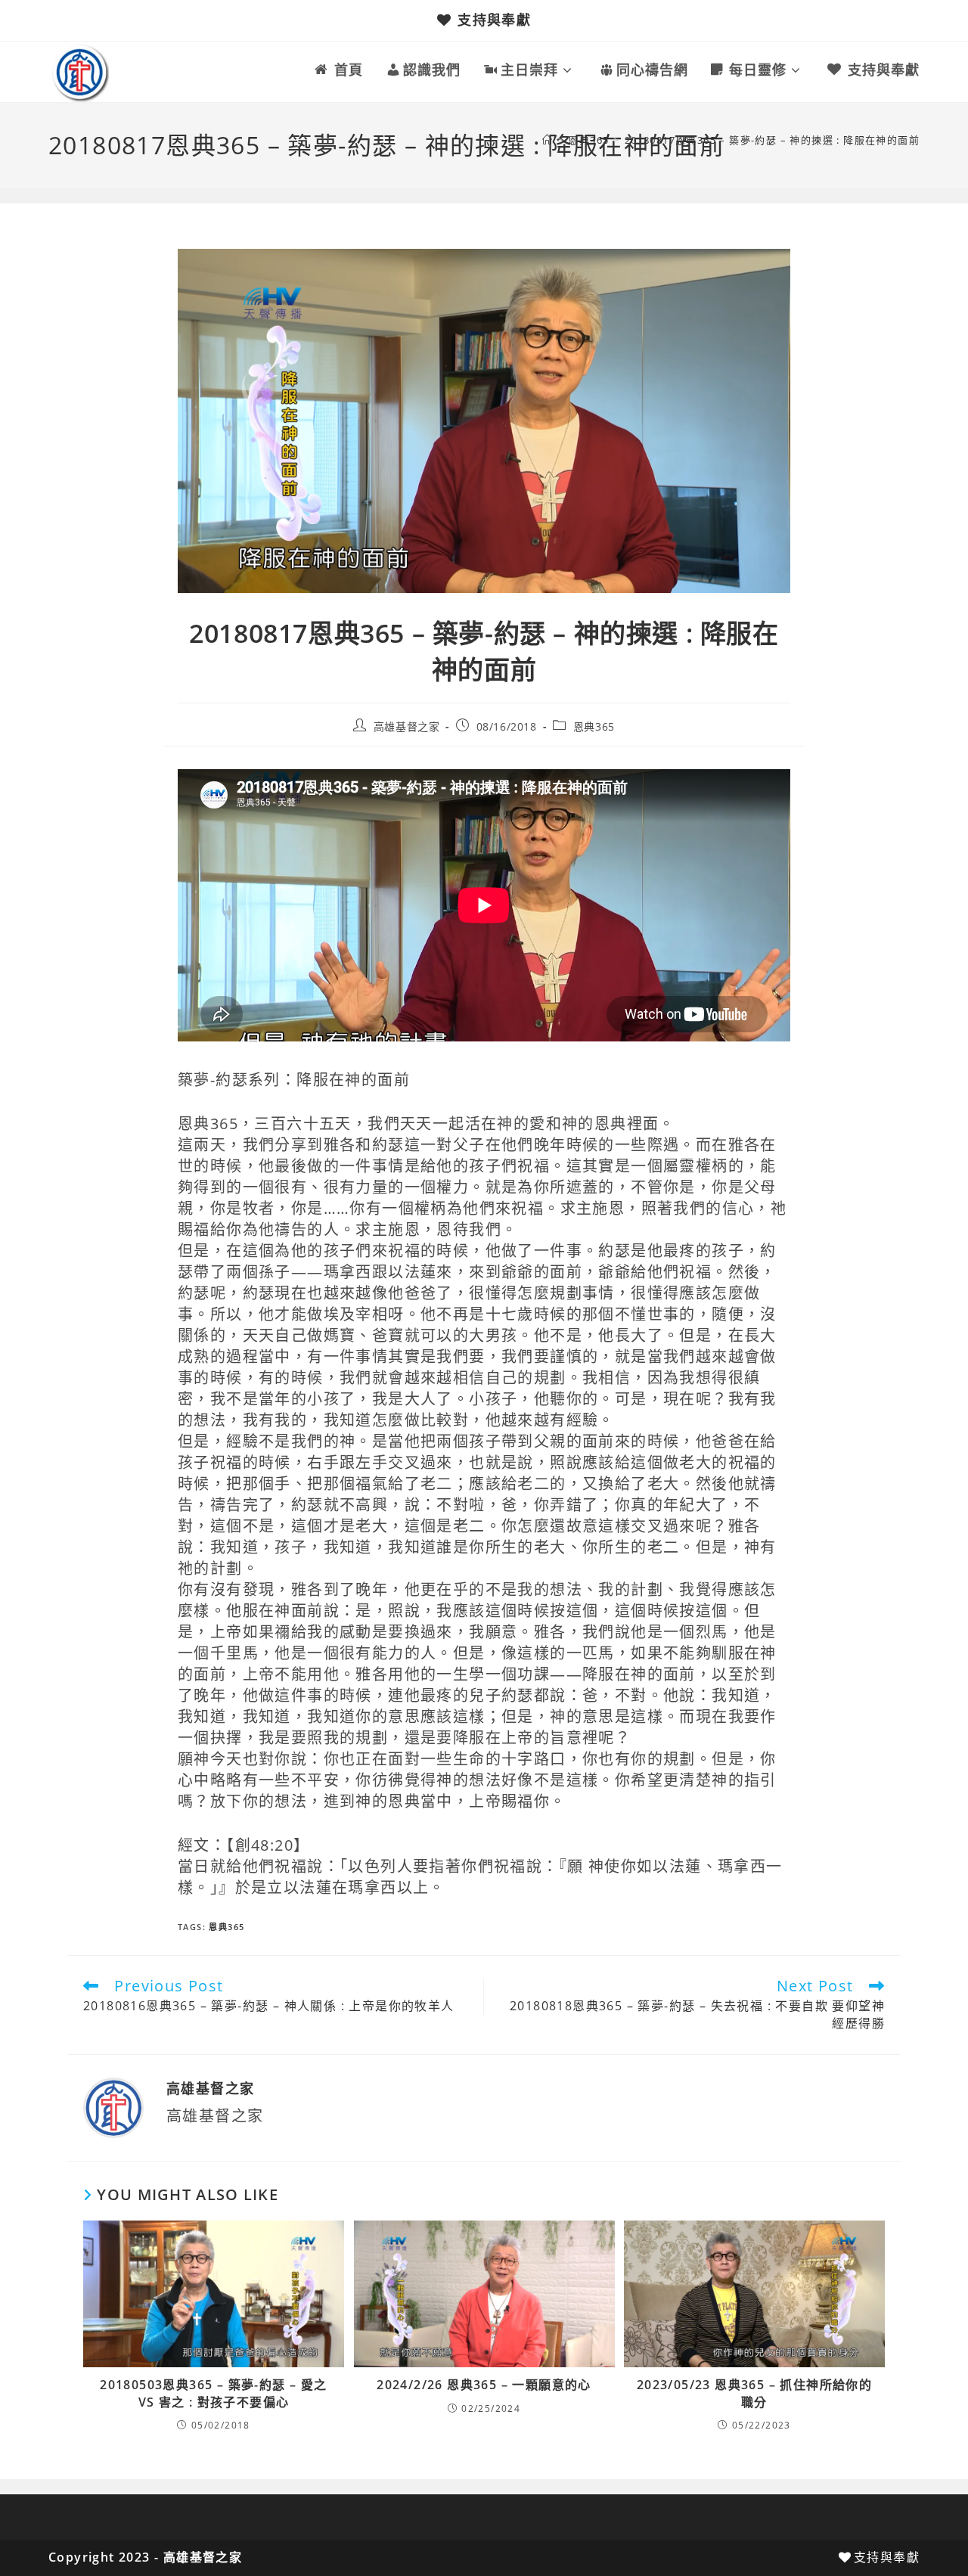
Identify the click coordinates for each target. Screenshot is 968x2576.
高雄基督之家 (407, 726)
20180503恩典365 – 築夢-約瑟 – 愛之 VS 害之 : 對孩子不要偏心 (213, 2393)
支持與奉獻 (494, 20)
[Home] (548, 140)
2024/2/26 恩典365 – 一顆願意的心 (484, 2385)
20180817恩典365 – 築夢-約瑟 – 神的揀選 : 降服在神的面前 (772, 140)
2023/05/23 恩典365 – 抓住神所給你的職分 (754, 2393)
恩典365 (594, 726)
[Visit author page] (113, 2107)
